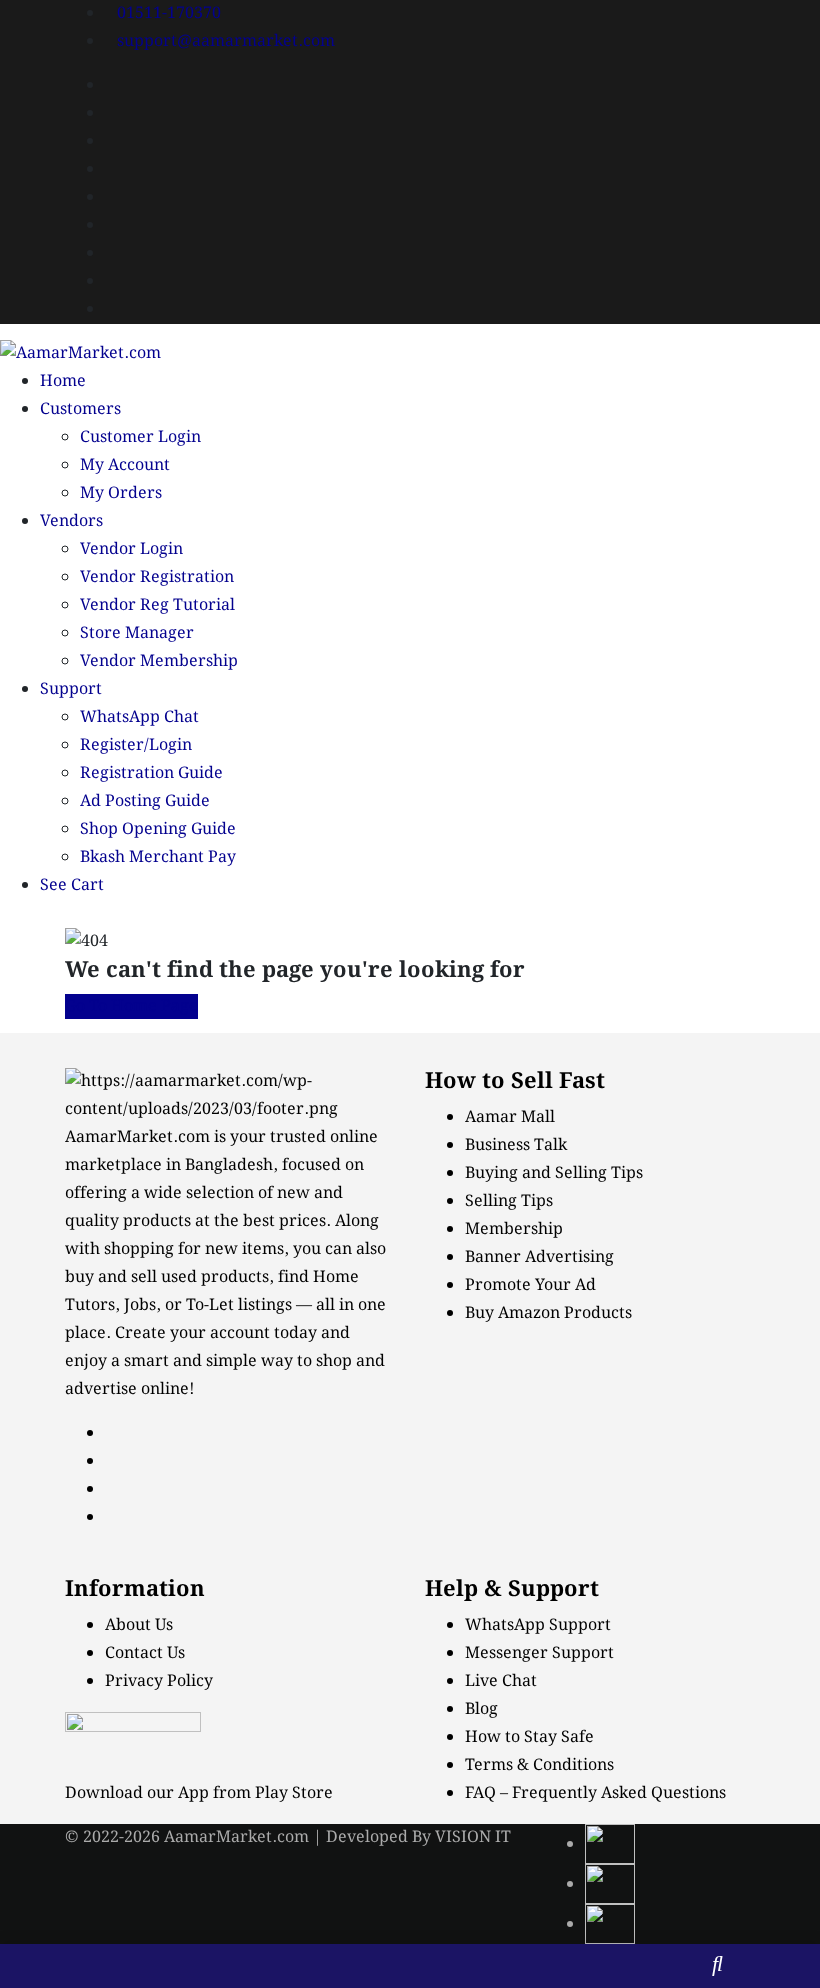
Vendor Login (131, 549)
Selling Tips (509, 1201)
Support (71, 689)
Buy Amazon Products (548, 1313)
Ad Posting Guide (145, 801)
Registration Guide (151, 773)
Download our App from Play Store (199, 1793)
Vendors (71, 521)
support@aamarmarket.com (226, 41)
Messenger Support (539, 1653)
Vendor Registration (157, 577)
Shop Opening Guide (158, 829)
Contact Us (145, 1653)
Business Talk (516, 1145)
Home (63, 381)
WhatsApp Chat (139, 717)
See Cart (72, 885)
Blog (481, 1709)
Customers (80, 409)
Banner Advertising (539, 1257)
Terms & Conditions (539, 1765)
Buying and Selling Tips (554, 1173)
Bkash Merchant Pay (158, 857)
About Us (139, 1625)
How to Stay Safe (529, 1737)
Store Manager (137, 633)
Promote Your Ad (530, 1285)
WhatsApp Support (538, 1625)
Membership (514, 1229)
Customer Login (140, 437)
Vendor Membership (159, 661)
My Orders (121, 493)
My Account (125, 465)
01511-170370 (169, 13)
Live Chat (501, 1681)
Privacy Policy (159, 1681)
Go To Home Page (131, 1006)
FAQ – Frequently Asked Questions (595, 1793)
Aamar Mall (510, 1117)
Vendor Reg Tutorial (157, 605)
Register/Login (136, 745)
